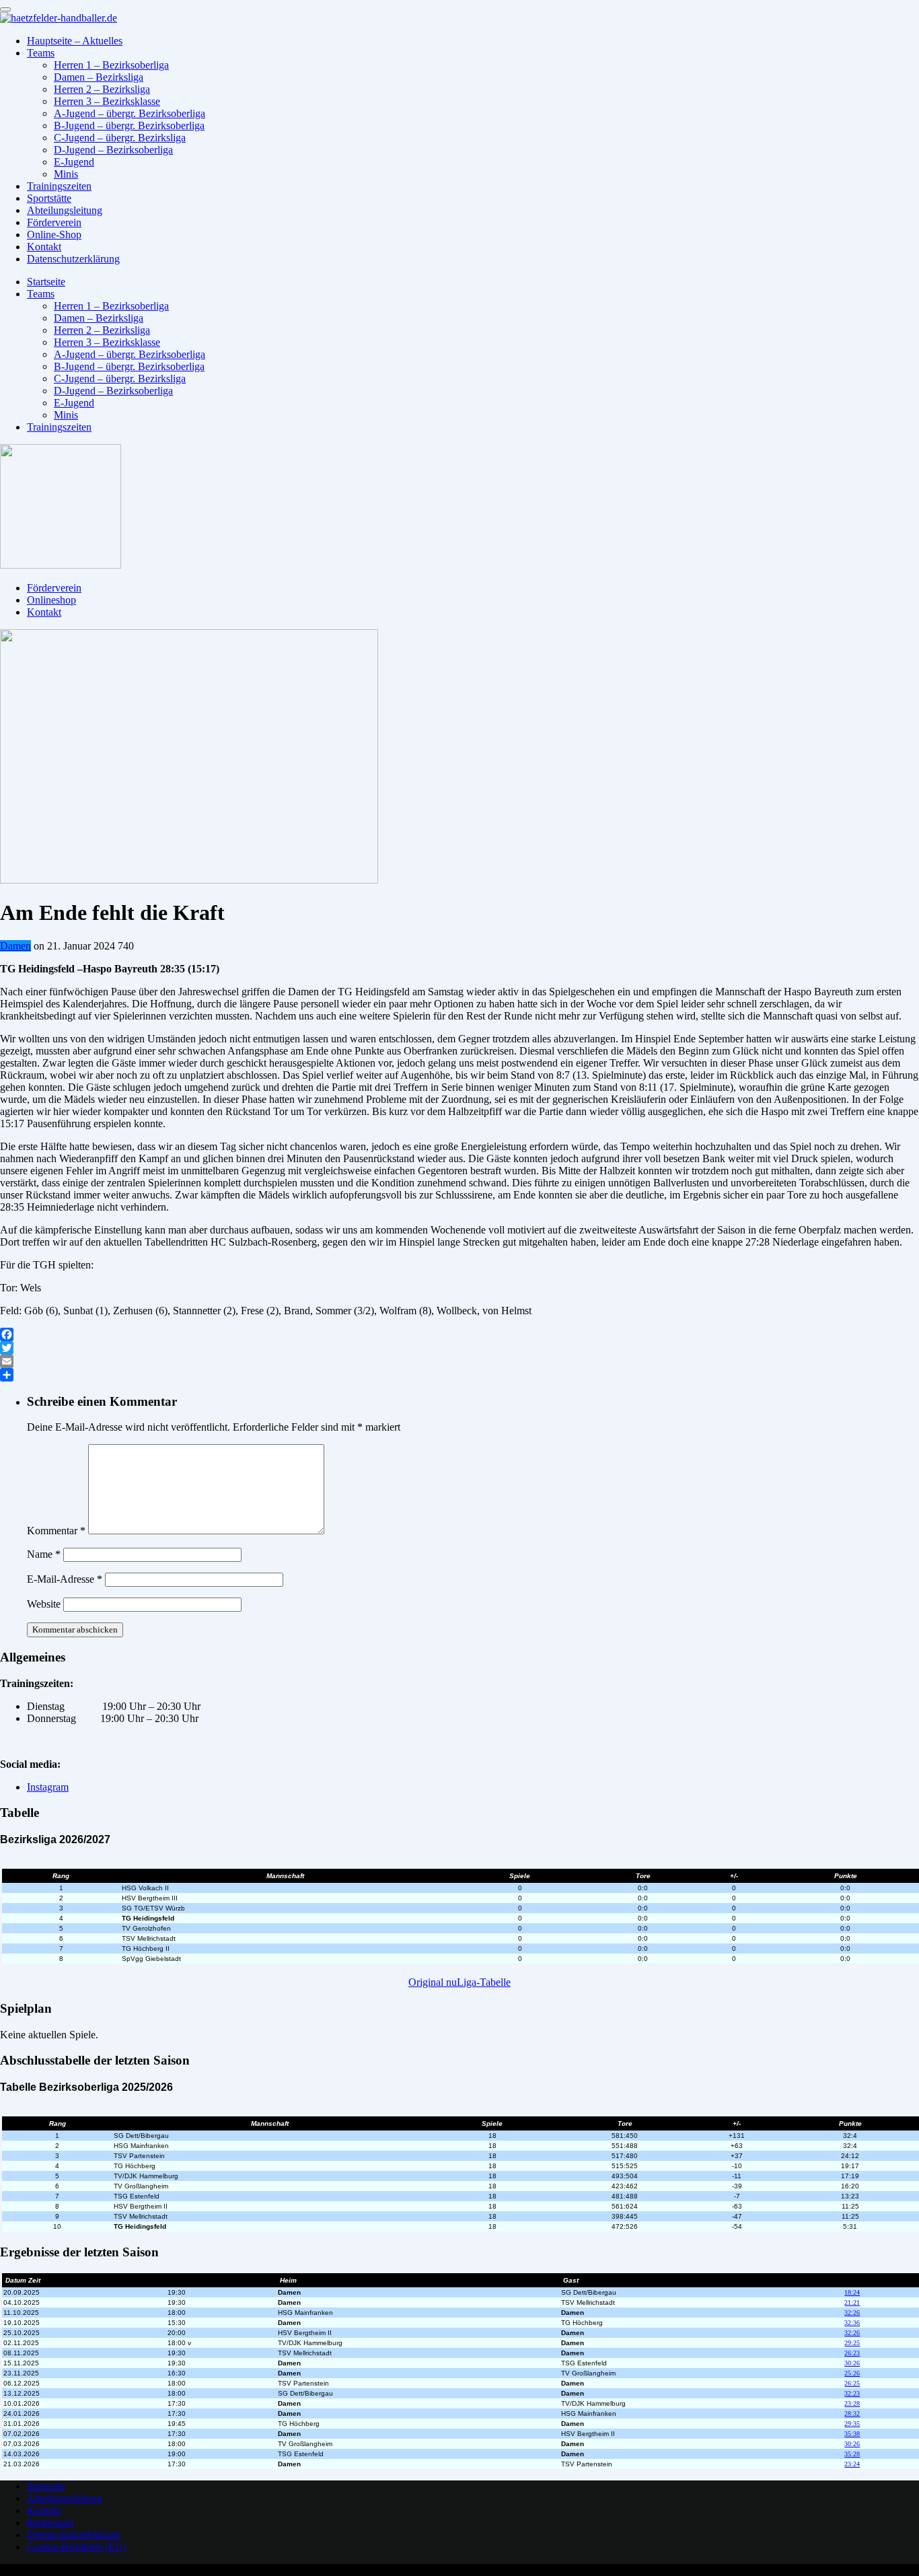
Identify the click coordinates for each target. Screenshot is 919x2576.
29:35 (852, 2424)
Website (44, 1604)
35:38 (852, 2434)
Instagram (48, 1787)
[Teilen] (459, 1375)
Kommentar (56, 1531)
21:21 (852, 2302)
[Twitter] (459, 1348)
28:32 (852, 2413)
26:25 (852, 2383)
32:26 (852, 2313)
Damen (15, 946)
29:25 (852, 2343)
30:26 (852, 2363)
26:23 (852, 2353)
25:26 (852, 2373)
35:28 (852, 2454)
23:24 (852, 2464)
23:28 (852, 2403)
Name (44, 1554)
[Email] (459, 1361)
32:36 (852, 2323)
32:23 (852, 2393)
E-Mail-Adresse (65, 1579)
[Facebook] (459, 1334)
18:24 (852, 2292)
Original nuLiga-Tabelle (459, 1982)
